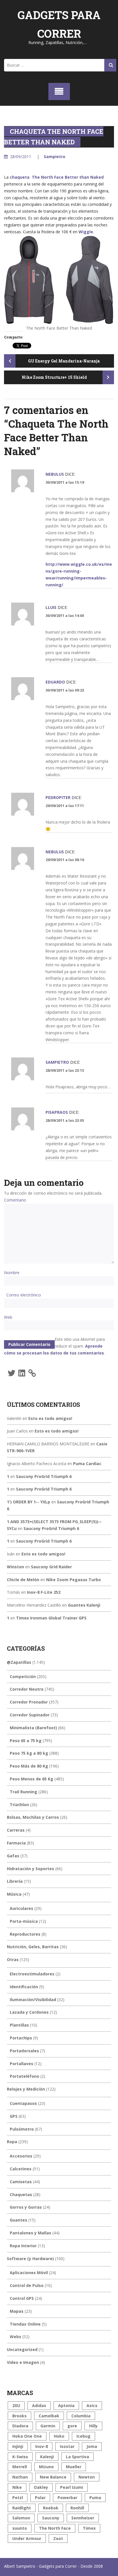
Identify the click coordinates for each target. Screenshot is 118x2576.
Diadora (20, 2426)
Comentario (15, 1200)
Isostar (67, 2446)
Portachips (21, 2038)
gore (72, 2426)
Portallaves (21, 2064)
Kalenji (47, 2457)
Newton (87, 2477)
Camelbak (49, 2416)
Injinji (18, 2446)
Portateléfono (24, 2076)
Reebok (51, 2508)
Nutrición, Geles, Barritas (33, 1947)
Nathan (20, 2477)
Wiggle (86, 232)
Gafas (13, 1856)
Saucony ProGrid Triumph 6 (44, 1476)
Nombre (12, 1273)
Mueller (74, 2467)
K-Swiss (20, 2457)
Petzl (18, 2498)
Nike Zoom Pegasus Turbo (73, 1580)
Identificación (24, 1987)
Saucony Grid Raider (51, 1567)
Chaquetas (21, 2195)
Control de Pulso (27, 2285)
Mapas (17, 2311)
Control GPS (22, 2298)
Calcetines (21, 2169)
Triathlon (19, 1805)
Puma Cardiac (87, 1464)
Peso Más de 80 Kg (29, 1766)
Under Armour (27, 2538)
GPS (14, 2116)
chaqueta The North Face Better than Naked (57, 177)
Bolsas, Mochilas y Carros (33, 1817)
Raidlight (22, 2508)
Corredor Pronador (29, 1702)
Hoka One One (27, 2436)
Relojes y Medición (26, 2089)
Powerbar (67, 2498)
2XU (16, 2405)
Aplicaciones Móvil (29, 2273)
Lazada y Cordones (29, 2012)
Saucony (51, 2518)
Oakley (41, 2487)
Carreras (16, 1830)
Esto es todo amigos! (50, 1418)
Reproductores (25, 1934)
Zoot (58, 2538)
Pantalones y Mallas (31, 2233)
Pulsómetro (22, 2129)
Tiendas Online (25, 2324)
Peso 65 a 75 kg (26, 1741)
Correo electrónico (24, 1295)
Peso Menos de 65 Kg (32, 1779)
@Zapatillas (19, 1662)
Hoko (59, 2436)
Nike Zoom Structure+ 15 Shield (55, 377)
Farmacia (16, 1843)
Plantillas (19, 2025)
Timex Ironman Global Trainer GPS (51, 1618)
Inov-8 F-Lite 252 (44, 1592)
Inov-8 (42, 2446)
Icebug (83, 2436)
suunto (20, 2528)
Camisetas (21, 2182)
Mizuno (46, 2467)
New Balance (53, 2477)
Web (8, 1317)
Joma (92, 2446)
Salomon (21, 2518)
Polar (40, 2498)
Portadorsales (24, 2051)
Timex (89, 2528)
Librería (15, 1881)
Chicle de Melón (23, 1580)
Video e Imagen (23, 2362)
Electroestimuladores (32, 1974)
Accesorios (21, 2156)
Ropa (12, 2142)
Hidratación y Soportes (31, 1869)
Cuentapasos (23, 2103)
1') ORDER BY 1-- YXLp (28, 1502)
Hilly (93, 2426)
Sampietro (55, 157)
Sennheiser (83, 2518)
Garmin (48, 2426)
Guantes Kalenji (84, 1605)
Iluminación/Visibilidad (33, 2000)
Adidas (39, 2405)
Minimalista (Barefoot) (33, 1728)
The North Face (55, 2528)
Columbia (81, 2416)
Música (14, 1894)
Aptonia (66, 2405)
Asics (92, 2405)
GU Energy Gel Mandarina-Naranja (63, 361)
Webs (15, 2337)
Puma (95, 2498)
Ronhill (77, 2508)
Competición (23, 1677)
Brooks (19, 2416)
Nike (17, 2487)
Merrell (20, 2467)
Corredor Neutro (27, 1689)
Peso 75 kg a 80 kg (29, 1753)
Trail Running (23, 1792)
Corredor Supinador (30, 1715)
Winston (15, 1567)
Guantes (18, 2220)
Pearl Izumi (72, 2487)
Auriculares (21, 1908)
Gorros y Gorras (26, 2207)
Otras (13, 1960)
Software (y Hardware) (30, 2259)
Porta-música (24, 1921)
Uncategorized (22, 2349)
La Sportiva (77, 2457)
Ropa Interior (23, 2246)
